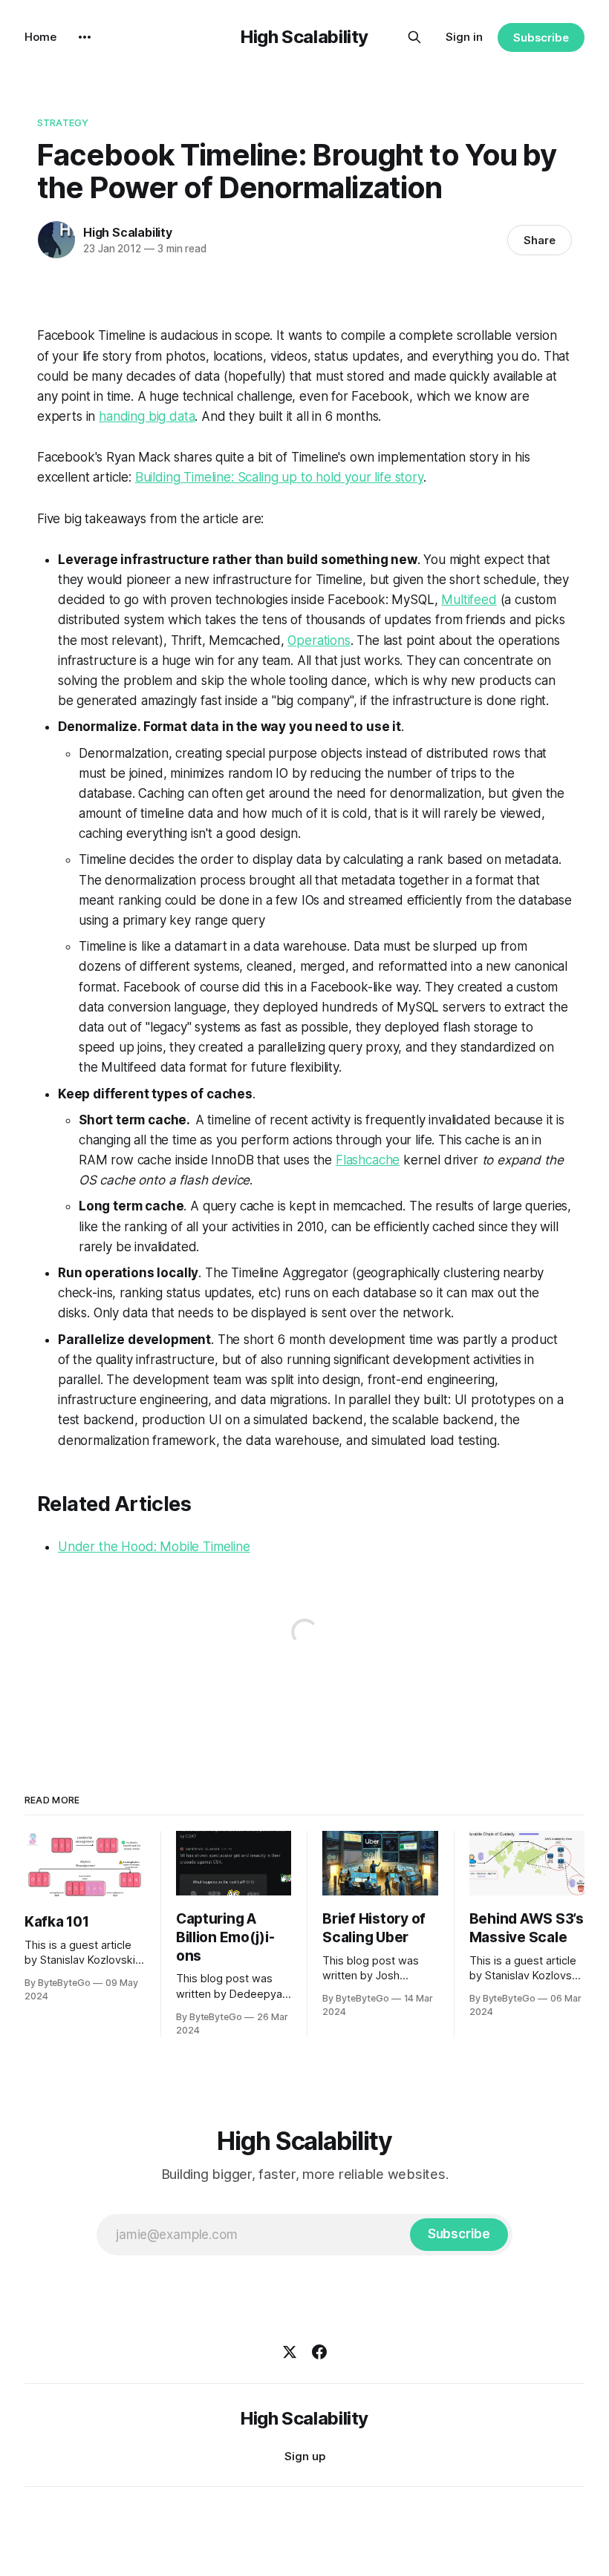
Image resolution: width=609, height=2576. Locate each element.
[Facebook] (319, 2352)
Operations (319, 640)
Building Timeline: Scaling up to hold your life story (279, 477)
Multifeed (469, 600)
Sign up (305, 2456)
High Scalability (304, 37)
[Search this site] (414, 37)
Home (40, 37)
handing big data (147, 416)
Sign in (464, 37)
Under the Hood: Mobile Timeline (154, 1547)
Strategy (63, 122)
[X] (290, 2352)
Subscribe (541, 37)
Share (540, 240)
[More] (85, 37)
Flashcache (368, 1160)
